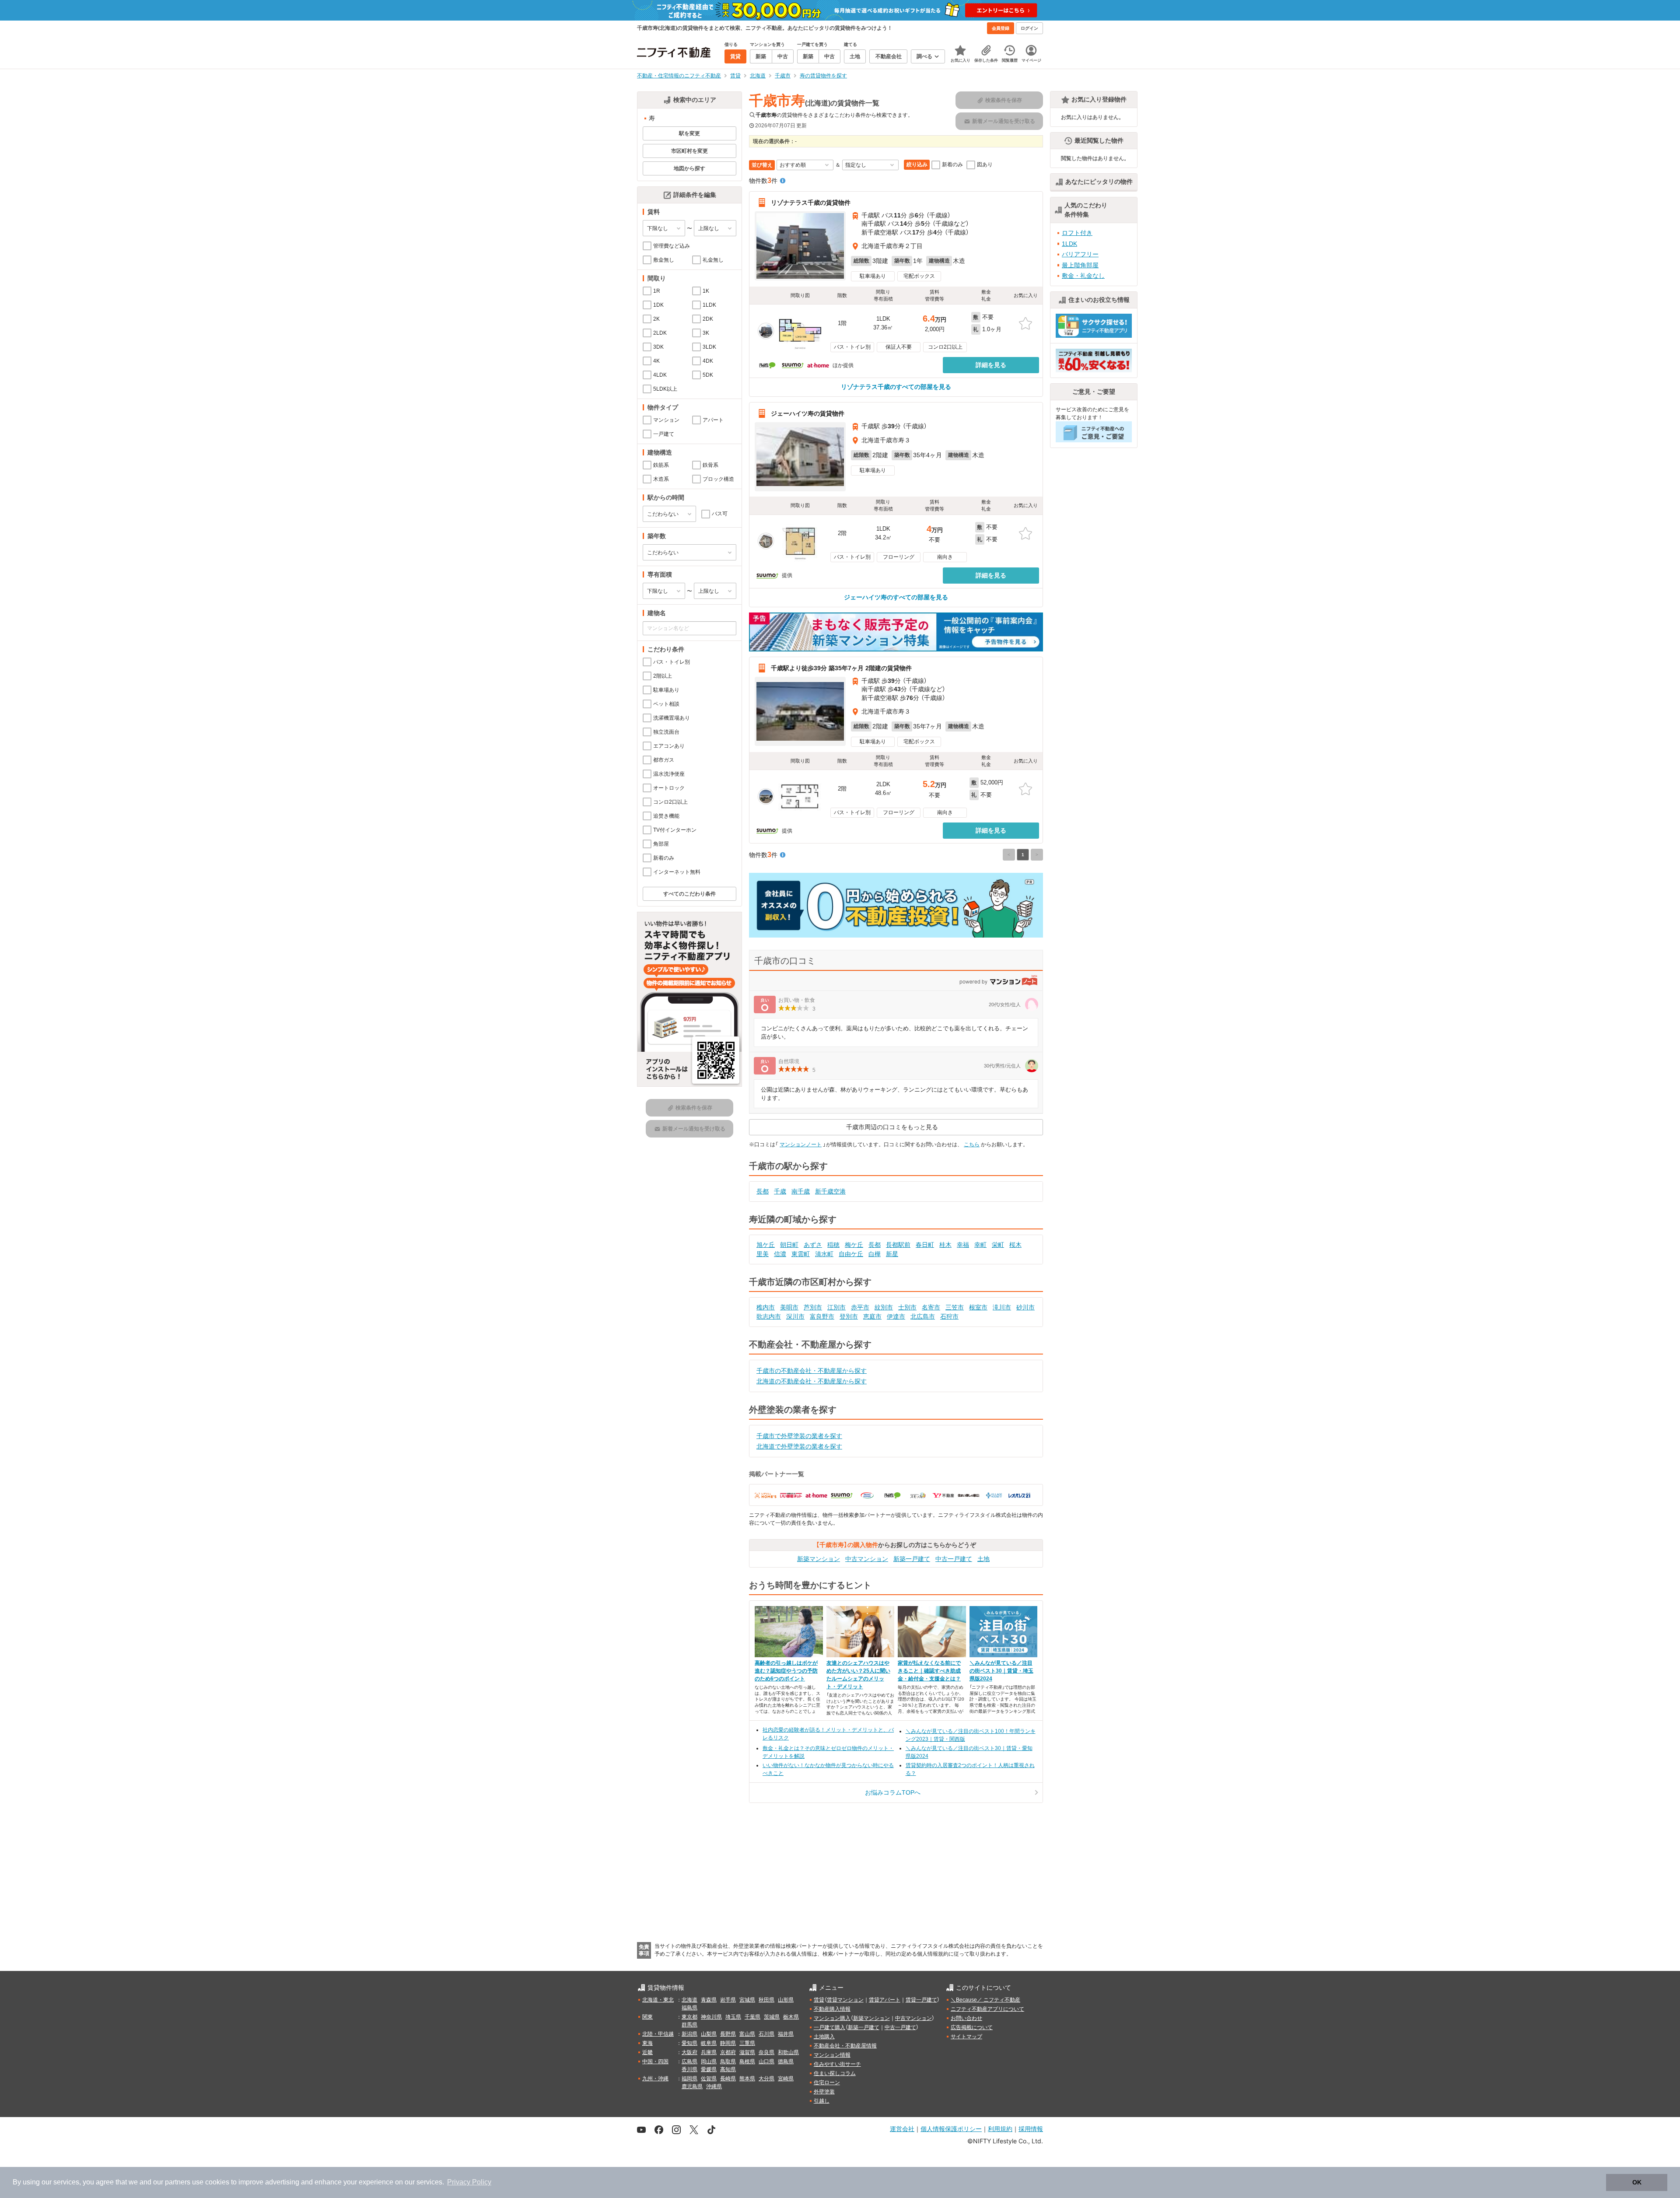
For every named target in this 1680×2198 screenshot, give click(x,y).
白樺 (875, 1254)
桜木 (1015, 1245)
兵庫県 (709, 2052)
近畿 (647, 2052)
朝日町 (789, 1245)
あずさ (813, 1245)
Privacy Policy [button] (469, 2182)
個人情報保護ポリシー (951, 2129)
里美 (763, 1254)
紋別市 (884, 1307)
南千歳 (801, 1191)
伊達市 (896, 1316)
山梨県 (709, 2034)
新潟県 (689, 2034)
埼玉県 (733, 2017)
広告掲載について (972, 2027)
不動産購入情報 (832, 2009)
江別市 (836, 1307)
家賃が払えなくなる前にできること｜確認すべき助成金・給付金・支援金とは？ (929, 1671)
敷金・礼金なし (1083, 276)
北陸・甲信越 (658, 2034)
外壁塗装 (824, 2092)
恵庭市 (872, 1316)
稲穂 (833, 1245)
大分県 (766, 2079)
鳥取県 (728, 2061)
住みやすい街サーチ (837, 2064)
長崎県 (728, 2079)
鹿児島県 (692, 2086)
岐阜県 (709, 2043)
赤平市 (860, 1307)
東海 (647, 2043)
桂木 (945, 1245)
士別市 (907, 1307)
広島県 (689, 2061)
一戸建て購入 (829, 2027)
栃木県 (791, 2017)
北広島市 (923, 1316)
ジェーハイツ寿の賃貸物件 (808, 413)
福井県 (786, 2034)
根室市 (978, 1307)
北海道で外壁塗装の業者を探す (799, 1446)
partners (178, 2182)
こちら (972, 1144)
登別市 (849, 1316)
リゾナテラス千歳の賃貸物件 (811, 203)
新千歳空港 (830, 1191)
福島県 (689, 2008)
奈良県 (766, 2052)
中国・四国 (655, 2061)
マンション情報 (832, 2055)
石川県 (766, 2034)
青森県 (709, 2000)
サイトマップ (966, 2037)
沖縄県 (714, 2086)
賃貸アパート (885, 2000)
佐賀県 (709, 2079)
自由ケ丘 (851, 1254)
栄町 (998, 1245)
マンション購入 (832, 2018)
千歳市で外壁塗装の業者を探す (799, 1436)
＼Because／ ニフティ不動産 (985, 2000)
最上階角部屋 (1080, 265)
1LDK (1069, 244)
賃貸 (819, 2000)
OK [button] (1637, 2182)
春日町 (925, 1245)
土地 (983, 1559)
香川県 (689, 2069)
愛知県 (689, 2043)
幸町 (980, 1245)
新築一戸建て (912, 1559)
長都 (763, 1191)
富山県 (747, 2034)
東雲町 (801, 1254)
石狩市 (949, 1316)
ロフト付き (1077, 233)
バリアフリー (1080, 254)
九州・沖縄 (655, 2079)
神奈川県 (711, 2017)
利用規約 (1000, 2129)
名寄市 (931, 1307)
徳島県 (786, 2061)
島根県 (747, 2061)
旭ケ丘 (766, 1245)
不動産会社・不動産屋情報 (845, 2046)
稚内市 (766, 1307)
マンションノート (801, 1144)
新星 (892, 1254)
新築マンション (819, 1559)
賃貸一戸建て (921, 2000)
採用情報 (1031, 2129)
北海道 (689, 2000)
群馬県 (689, 2025)
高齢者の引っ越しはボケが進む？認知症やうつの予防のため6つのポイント (786, 1671)
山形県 (786, 2000)
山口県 (766, 2061)
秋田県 (766, 2000)
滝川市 (1002, 1307)
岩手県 (728, 2000)
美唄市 (789, 1307)
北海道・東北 (658, 2000)
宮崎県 (786, 2079)
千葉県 (752, 2017)
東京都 (689, 2017)
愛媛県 (709, 2069)
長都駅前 (898, 1245)
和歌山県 (788, 2052)
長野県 (728, 2034)
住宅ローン (827, 2082)
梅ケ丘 (854, 1245)
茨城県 (772, 2017)
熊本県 (747, 2079)
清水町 (824, 1254)
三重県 (747, 2043)
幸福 (963, 1245)
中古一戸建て (954, 1559)
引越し (822, 2101)
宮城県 (747, 2000)
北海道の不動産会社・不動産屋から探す (812, 1381)
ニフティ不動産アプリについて (987, 2009)
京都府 (728, 2052)
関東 (647, 2017)
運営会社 (902, 2129)
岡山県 (709, 2061)
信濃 (780, 1254)
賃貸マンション (845, 2000)
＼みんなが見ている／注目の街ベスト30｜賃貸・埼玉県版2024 (1001, 1671)
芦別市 (813, 1307)
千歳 (780, 1191)
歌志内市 (769, 1316)
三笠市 (955, 1307)
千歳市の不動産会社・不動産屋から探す (812, 1371)
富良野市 (822, 1316)
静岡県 (728, 2043)
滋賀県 (747, 2052)
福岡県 (689, 2079)
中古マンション (867, 1559)
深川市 (795, 1316)
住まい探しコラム (835, 2073)
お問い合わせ (966, 2018)
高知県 (728, 2069)
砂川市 (1025, 1307)
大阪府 (689, 2052)
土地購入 (824, 2037)
